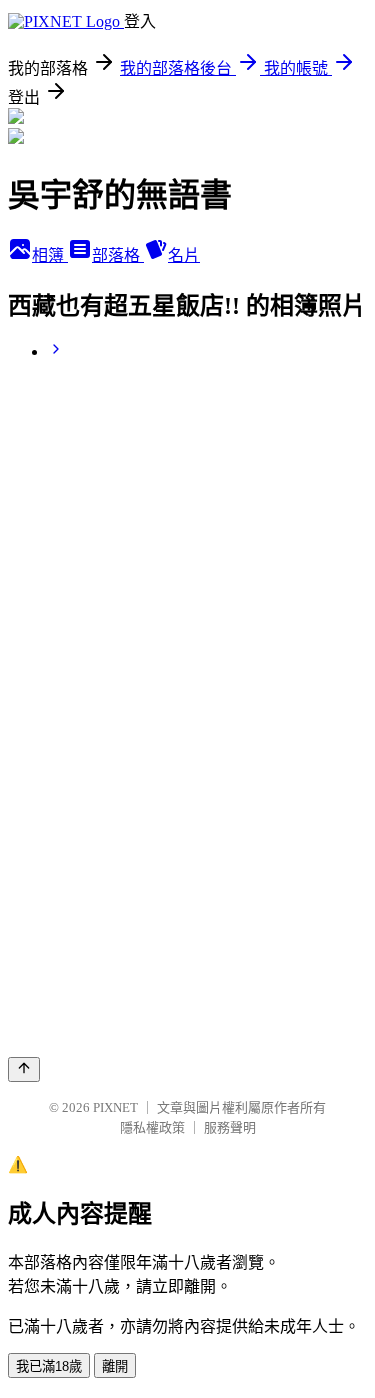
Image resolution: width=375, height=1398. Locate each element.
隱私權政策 (152, 1127)
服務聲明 (230, 1127)
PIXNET (115, 1107)
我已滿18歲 (49, 1366)
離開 (115, 1366)
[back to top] (24, 1069)
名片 (184, 255)
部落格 (118, 255)
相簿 (50, 255)
